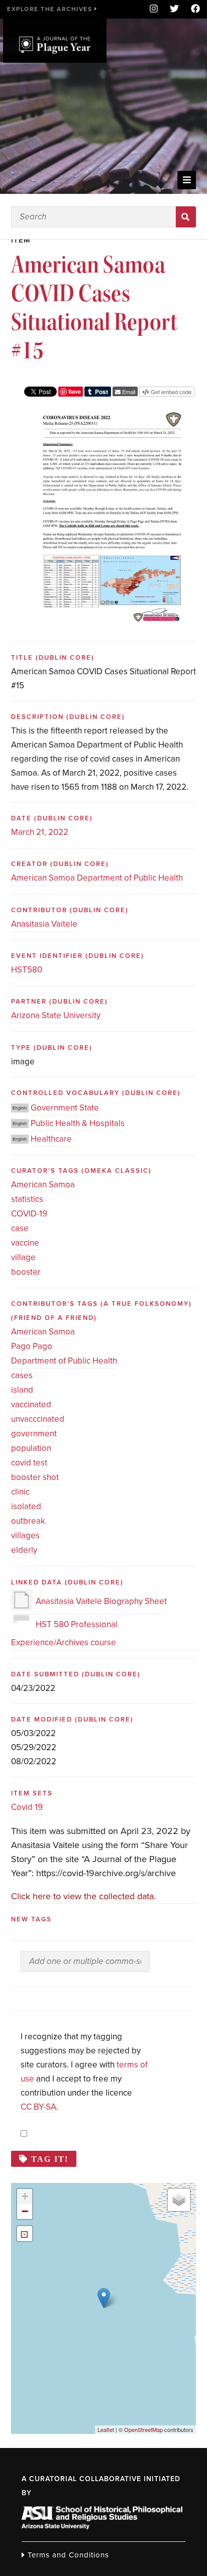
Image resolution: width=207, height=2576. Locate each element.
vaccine (25, 1243)
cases (22, 1375)
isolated (26, 1506)
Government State (65, 1108)
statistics (27, 1199)
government (34, 1434)
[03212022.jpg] (112, 413)
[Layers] (179, 2200)
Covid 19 (27, 1807)
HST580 (27, 970)
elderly (24, 1550)
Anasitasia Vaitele (44, 924)
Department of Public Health (64, 1361)
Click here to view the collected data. (83, 1896)
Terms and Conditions (67, 2555)
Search (186, 217)
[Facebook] (192, 9)
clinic (20, 1492)
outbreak (28, 1521)
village (23, 1257)
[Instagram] (154, 9)
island (22, 1390)
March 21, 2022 (40, 832)
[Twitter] (174, 9)
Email (128, 392)
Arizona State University (56, 1015)
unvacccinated (38, 1419)
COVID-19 (29, 1214)
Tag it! (50, 2159)
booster (26, 1272)
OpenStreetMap (143, 2429)
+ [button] (25, 2196)
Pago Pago (32, 1346)
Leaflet (106, 2429)
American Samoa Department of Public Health (97, 878)
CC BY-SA (38, 2107)
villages (25, 1536)
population (31, 1448)
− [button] (25, 2211)
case (20, 1228)
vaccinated (31, 1404)
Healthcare (51, 1139)
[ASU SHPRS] (102, 2526)
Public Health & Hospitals (78, 1123)
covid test (29, 1463)
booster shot (35, 1477)
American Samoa (43, 1185)
